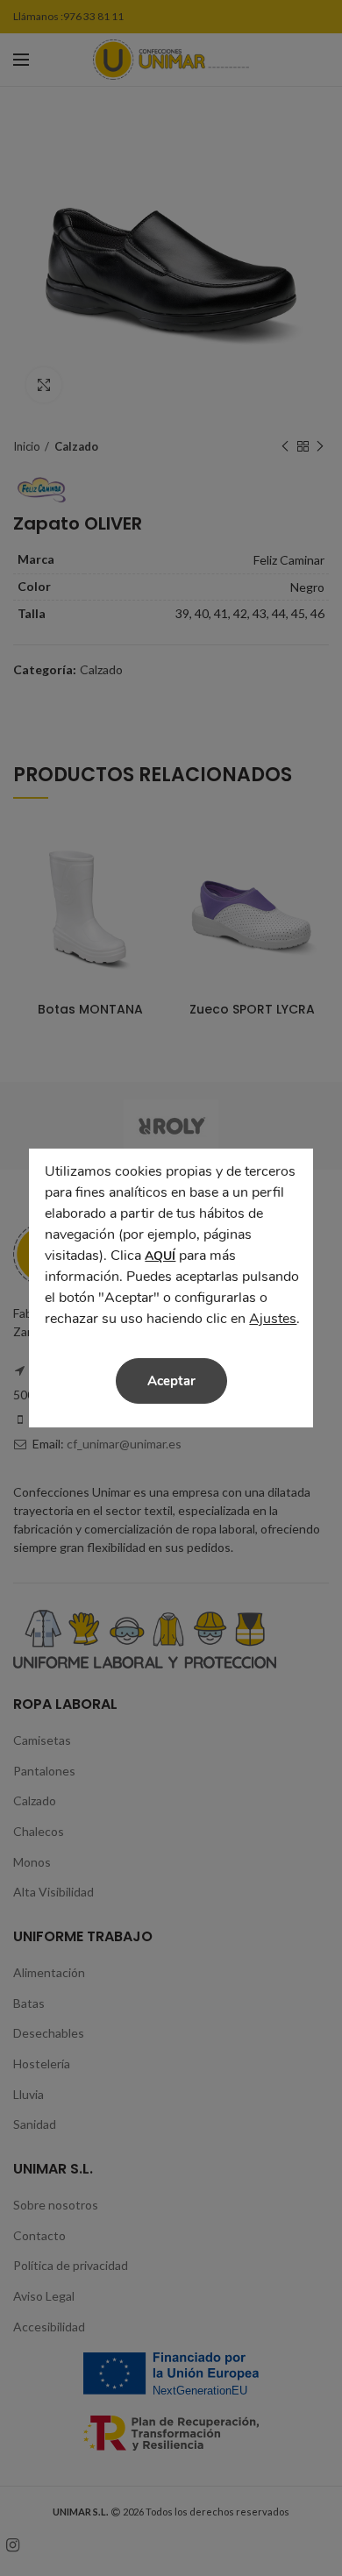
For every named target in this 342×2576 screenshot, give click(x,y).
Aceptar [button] (171, 1381)
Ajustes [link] (273, 1319)
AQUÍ (160, 1256)
